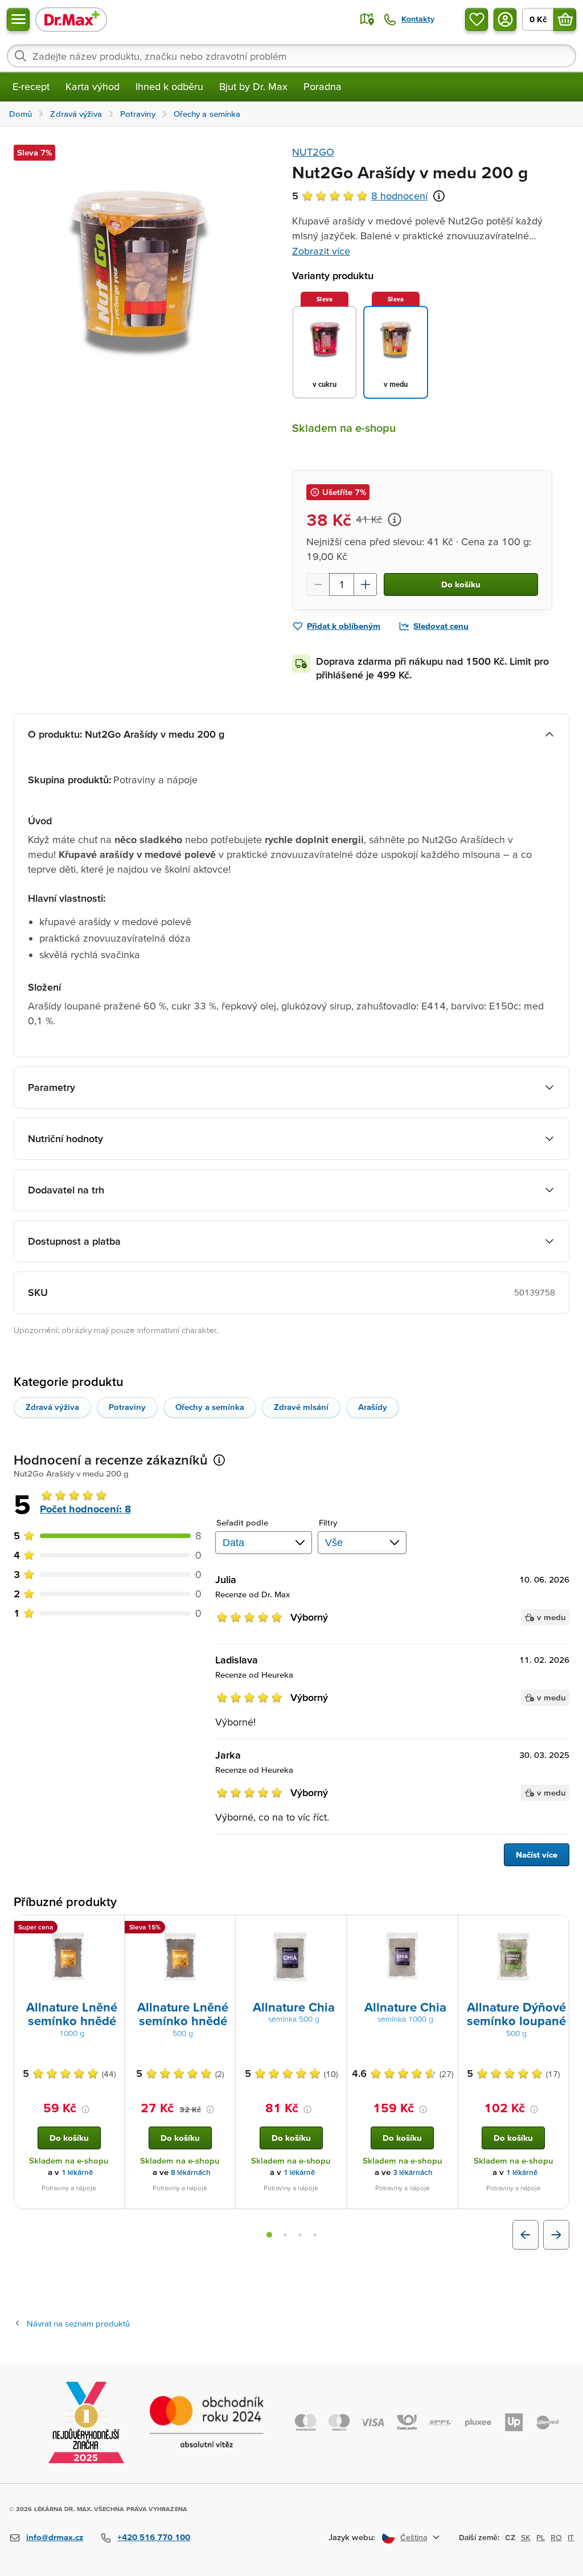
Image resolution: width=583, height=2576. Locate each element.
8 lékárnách (191, 2172)
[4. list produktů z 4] (315, 2235)
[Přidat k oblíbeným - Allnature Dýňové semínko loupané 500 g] (556, 1929)
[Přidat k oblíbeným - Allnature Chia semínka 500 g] (334, 1929)
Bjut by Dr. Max (253, 86)
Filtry (328, 1522)
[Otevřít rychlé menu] (18, 19)
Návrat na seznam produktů (78, 2323)
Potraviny (127, 1407)
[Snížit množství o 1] (318, 584)
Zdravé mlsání (301, 1407)
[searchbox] (291, 56)
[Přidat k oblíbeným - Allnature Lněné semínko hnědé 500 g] (223, 1929)
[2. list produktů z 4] (285, 2235)
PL (541, 2537)
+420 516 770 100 (154, 2537)
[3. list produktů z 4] (300, 2235)
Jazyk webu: (352, 2537)
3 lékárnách (413, 2172)
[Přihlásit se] (505, 19)
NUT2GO (313, 152)
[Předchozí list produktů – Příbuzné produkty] (525, 2235)
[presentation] (69, 1957)
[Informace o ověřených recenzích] (439, 196)
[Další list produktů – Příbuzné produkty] (556, 2235)
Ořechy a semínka (210, 1407)
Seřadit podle (242, 1522)
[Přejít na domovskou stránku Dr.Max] (71, 19)
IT (571, 2537)
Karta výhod (93, 86)
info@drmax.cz (55, 2537)
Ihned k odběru (169, 86)
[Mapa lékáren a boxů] (367, 19)
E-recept (31, 86)
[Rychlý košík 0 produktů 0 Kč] (565, 19)
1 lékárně (77, 2172)
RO (556, 2537)
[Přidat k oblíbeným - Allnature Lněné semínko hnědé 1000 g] (112, 1929)
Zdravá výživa (52, 1407)
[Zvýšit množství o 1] (366, 584)
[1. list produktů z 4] (269, 2235)
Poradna (323, 86)
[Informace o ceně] (395, 520)
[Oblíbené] (477, 19)
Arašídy (373, 1407)
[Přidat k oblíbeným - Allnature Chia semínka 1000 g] (445, 1929)
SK (526, 2537)
